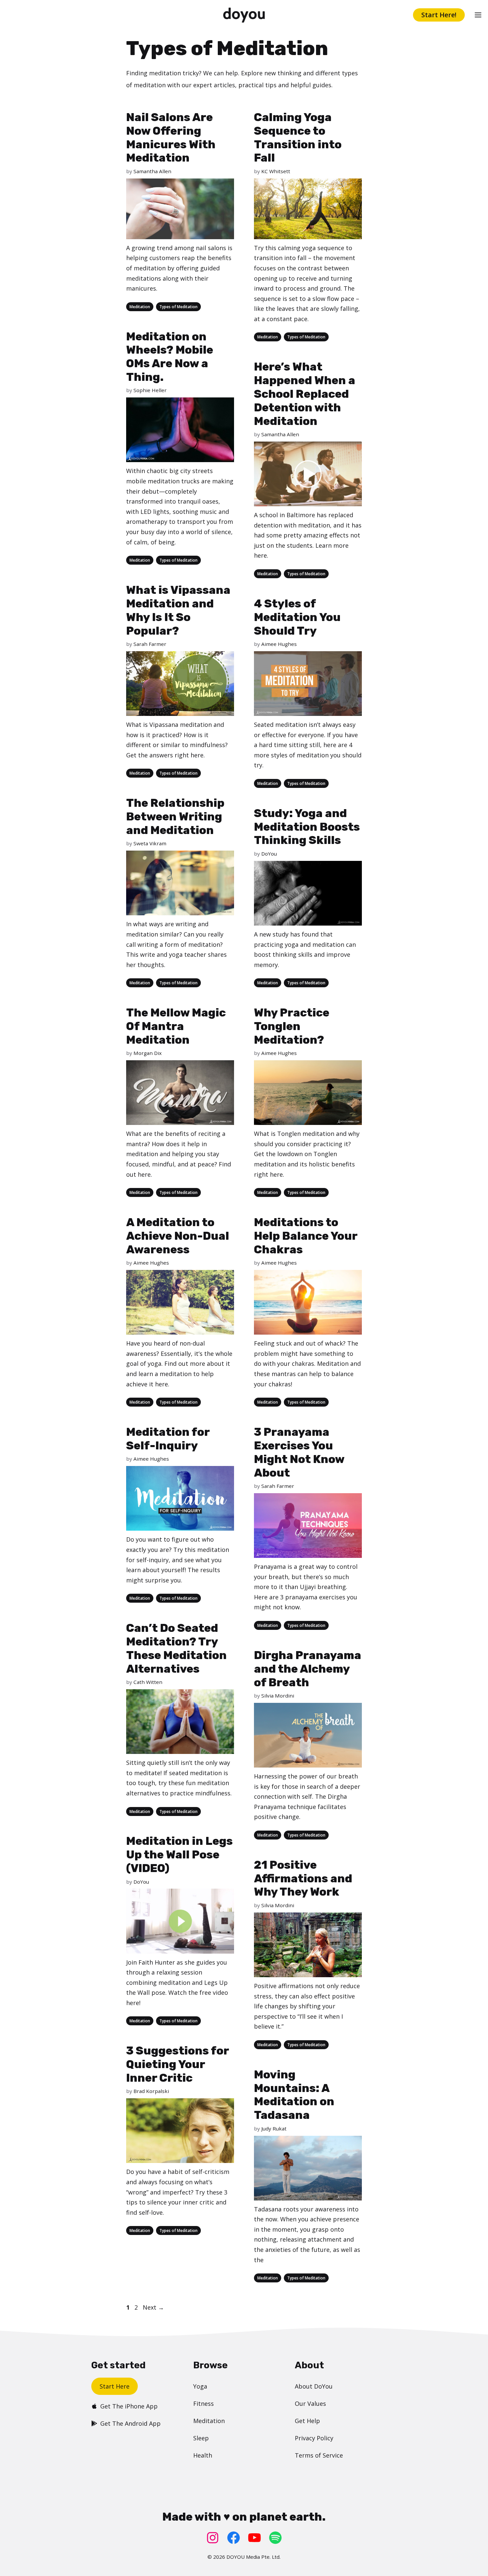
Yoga (200, 2386)
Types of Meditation (178, 307)
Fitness (203, 2403)
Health (203, 2455)
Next (153, 2307)
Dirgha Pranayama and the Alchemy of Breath (308, 1669)
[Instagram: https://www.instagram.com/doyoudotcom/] (213, 2538)
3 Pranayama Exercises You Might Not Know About (299, 1452)
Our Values (310, 2403)
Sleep (201, 2438)
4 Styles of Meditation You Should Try (297, 617)
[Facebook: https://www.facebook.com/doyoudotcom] (234, 2538)
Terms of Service (319, 2455)
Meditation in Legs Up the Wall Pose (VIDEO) (179, 1855)
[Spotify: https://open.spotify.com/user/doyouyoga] (275, 2538)
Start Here (115, 2386)
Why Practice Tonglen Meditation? (292, 1026)
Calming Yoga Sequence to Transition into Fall (298, 138)
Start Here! (439, 15)
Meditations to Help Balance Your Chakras (306, 1236)
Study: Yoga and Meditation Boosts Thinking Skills (307, 827)
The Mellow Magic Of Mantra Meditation (176, 1026)
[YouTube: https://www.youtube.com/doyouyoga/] (254, 2538)
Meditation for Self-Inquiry (168, 1439)
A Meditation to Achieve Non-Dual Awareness (178, 1236)
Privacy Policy (314, 2438)
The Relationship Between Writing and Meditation (175, 817)
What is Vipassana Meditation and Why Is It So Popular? (178, 610)
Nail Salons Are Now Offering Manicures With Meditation (171, 138)
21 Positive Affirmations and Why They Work (303, 1879)
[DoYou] (244, 15)
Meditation (140, 307)
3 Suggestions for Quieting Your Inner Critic (177, 2064)
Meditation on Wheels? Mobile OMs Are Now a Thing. (170, 357)
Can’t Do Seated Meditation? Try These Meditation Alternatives (176, 1648)
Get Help (307, 2421)
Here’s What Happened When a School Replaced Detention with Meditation (305, 394)
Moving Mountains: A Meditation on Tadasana (294, 2095)
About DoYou (314, 2386)
